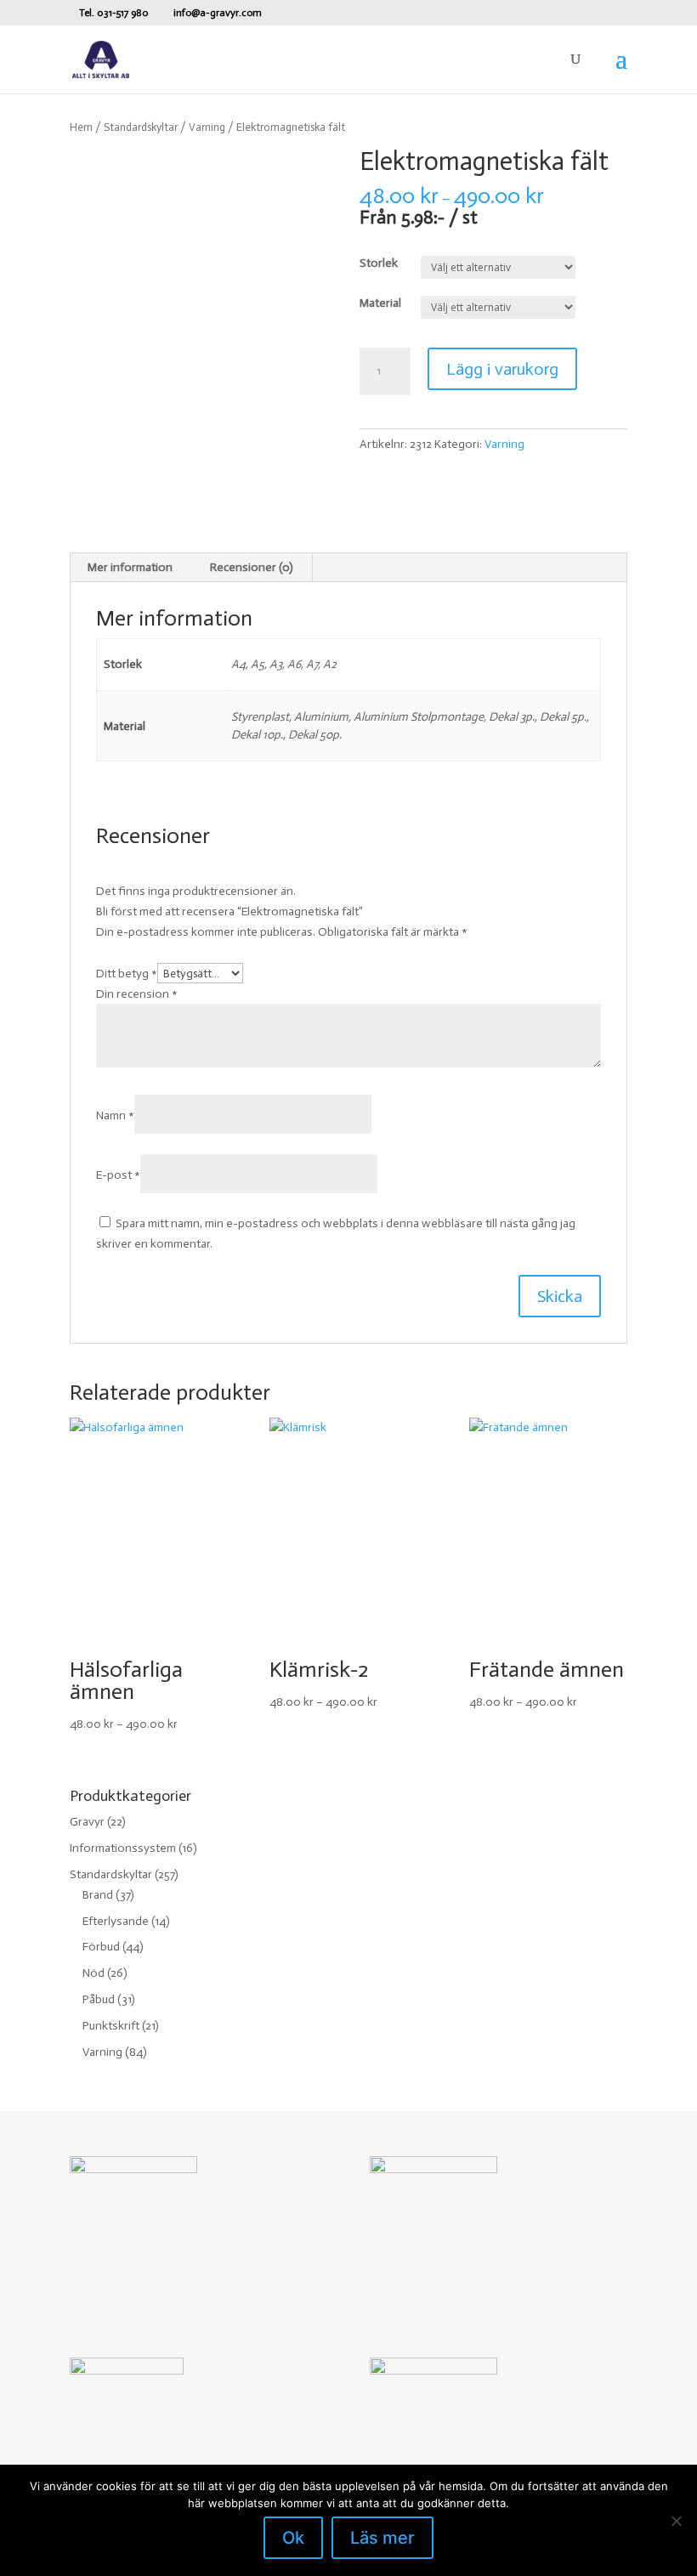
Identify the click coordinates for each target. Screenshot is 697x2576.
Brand (98, 1895)
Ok (293, 2538)
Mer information (130, 567)
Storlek (379, 263)
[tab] (130, 568)
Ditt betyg (127, 974)
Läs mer (382, 2538)
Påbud (99, 1999)
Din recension (137, 994)
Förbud (101, 1947)
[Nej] (676, 2521)
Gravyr (87, 1822)
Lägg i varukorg (502, 369)
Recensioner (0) (252, 567)
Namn (115, 1115)
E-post (118, 1175)
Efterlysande (116, 1921)
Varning (207, 127)
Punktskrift (111, 2026)
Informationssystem (123, 1848)
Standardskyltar (141, 127)
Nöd (93, 1973)
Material (380, 303)
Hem (81, 127)
